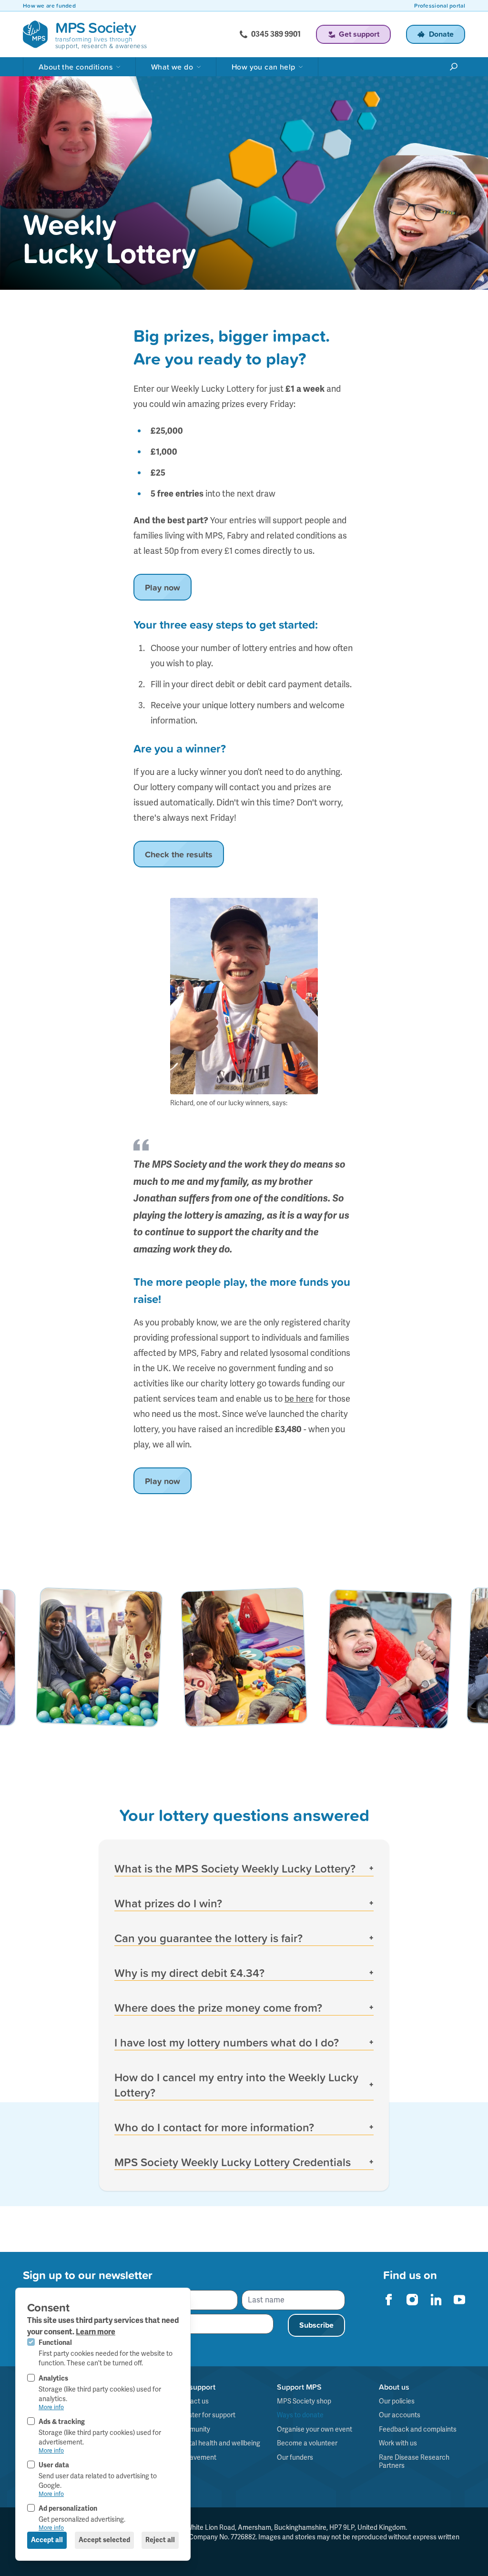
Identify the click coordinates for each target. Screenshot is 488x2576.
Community (193, 2429)
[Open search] (454, 67)
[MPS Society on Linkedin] (436, 2300)
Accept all (47, 2540)
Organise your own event (315, 2429)
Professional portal (440, 6)
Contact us (192, 2401)
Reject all (160, 2540)
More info (51, 2407)
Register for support (205, 2415)
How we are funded (49, 6)
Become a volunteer (307, 2443)
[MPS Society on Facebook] (389, 2300)
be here (299, 1399)
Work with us (398, 2443)
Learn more (96, 2332)
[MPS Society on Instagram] (412, 2300)
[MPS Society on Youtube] (459, 2300)
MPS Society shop (304, 2401)
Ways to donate (300, 2415)
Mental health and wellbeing (218, 2443)
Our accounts (400, 2415)
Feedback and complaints (418, 2429)
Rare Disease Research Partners (414, 2462)
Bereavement (196, 2457)
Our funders (295, 2457)
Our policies (397, 2401)
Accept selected (104, 2540)
